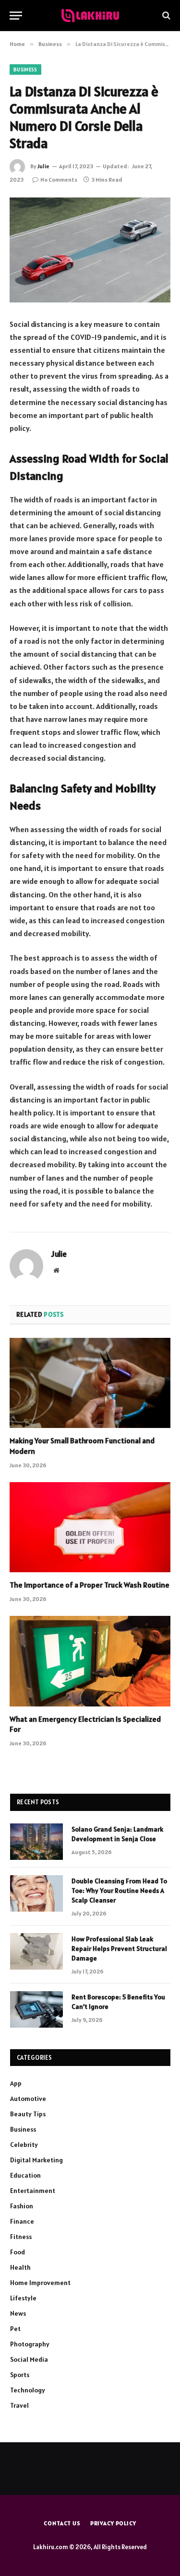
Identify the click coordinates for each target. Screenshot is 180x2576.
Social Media (29, 2359)
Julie (43, 166)
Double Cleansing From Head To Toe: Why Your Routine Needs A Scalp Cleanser (119, 1891)
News (18, 2313)
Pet (15, 2329)
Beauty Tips (28, 2114)
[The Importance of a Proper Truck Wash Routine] (90, 1527)
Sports (20, 2375)
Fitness (21, 2237)
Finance (22, 2221)
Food (18, 2252)
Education (25, 2175)
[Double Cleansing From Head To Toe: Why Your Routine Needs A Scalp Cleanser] (36, 1893)
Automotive (28, 2099)
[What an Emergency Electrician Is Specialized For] (90, 1661)
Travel (19, 2405)
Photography (30, 2344)
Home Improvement (40, 2283)
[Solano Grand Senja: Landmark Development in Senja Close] (36, 1842)
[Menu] (16, 16)
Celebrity (24, 2145)
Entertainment (33, 2191)
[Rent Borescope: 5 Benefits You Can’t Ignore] (36, 2009)
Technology (28, 2390)
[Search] (165, 16)
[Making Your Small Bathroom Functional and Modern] (90, 1383)
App (16, 2083)
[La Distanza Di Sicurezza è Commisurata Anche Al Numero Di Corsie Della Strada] (90, 250)
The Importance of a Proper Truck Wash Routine (90, 1585)
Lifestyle (23, 2298)
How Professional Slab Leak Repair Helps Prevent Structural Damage (119, 1949)
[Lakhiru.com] (90, 16)
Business (25, 70)
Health (20, 2267)
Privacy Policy (113, 2523)
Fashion (22, 2206)
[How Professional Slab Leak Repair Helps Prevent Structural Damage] (36, 1951)
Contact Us (62, 2523)
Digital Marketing (36, 2160)
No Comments (59, 180)
